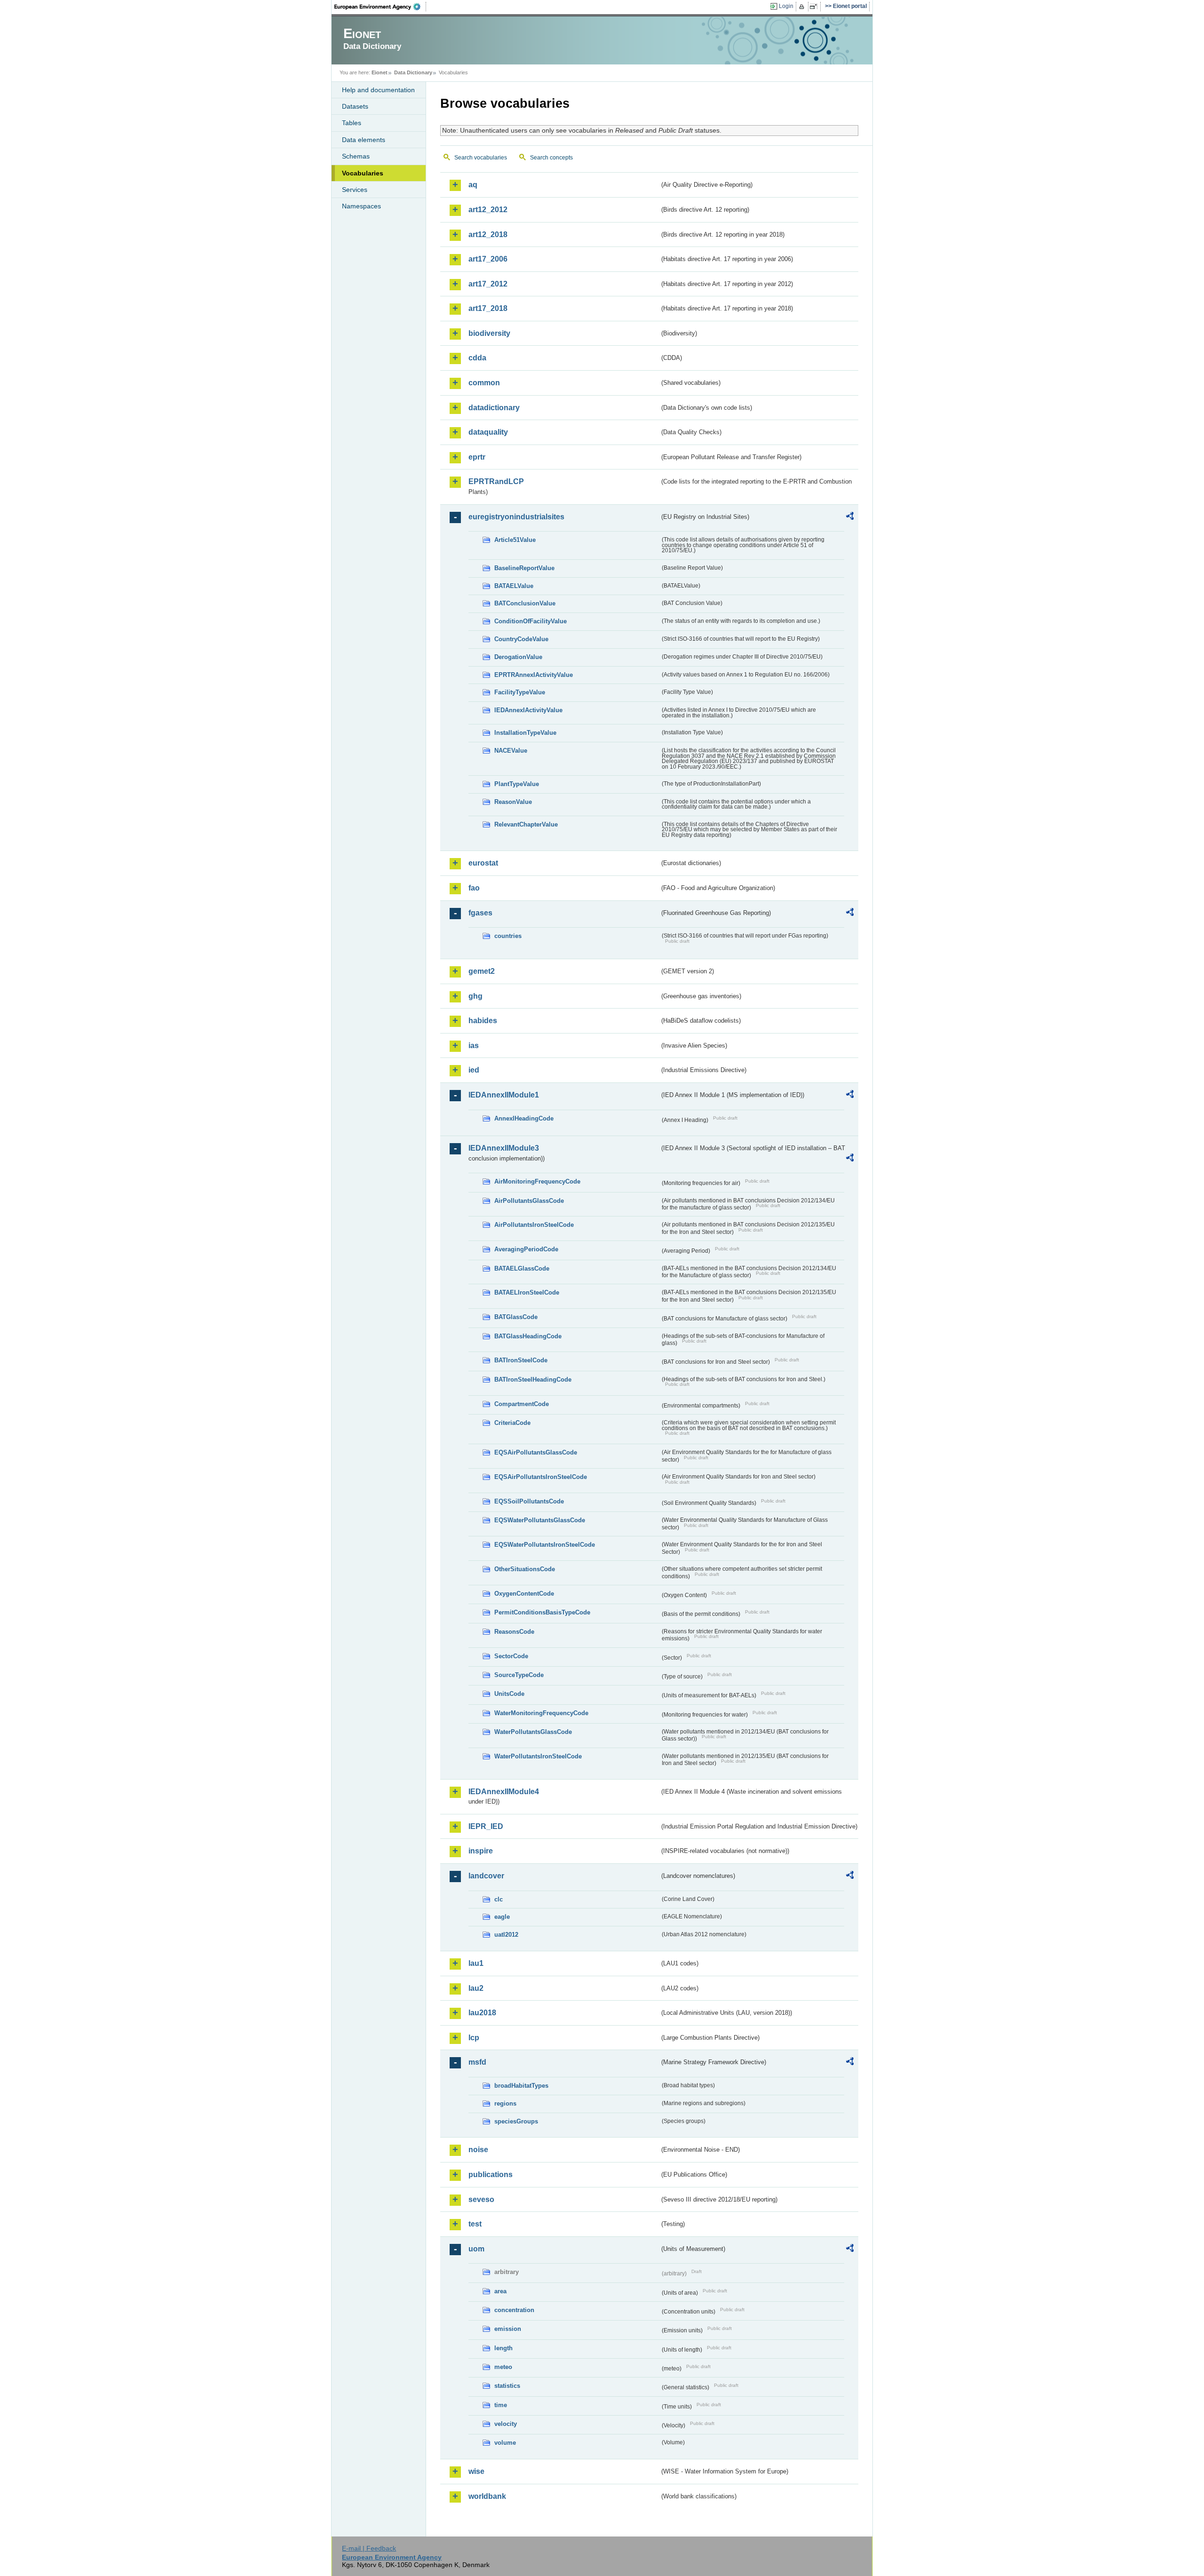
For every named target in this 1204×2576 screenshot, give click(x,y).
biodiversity (489, 333)
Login (786, 6)
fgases (480, 913)
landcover (486, 1876)
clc (499, 1899)
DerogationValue (518, 657)
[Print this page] (803, 7)
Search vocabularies (481, 158)
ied (474, 1070)
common (484, 383)
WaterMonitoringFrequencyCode (541, 1713)
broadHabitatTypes (521, 2086)
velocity (506, 2424)
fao (474, 888)
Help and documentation (378, 90)
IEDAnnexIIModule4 (504, 1792)
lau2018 (482, 2013)
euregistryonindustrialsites (516, 517)
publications (491, 2174)
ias (474, 1046)
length (503, 2348)
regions (505, 2103)
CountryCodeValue (521, 639)
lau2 (476, 1988)
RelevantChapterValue (526, 824)
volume (505, 2443)
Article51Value (515, 540)
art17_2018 (488, 308)
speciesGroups (516, 2121)
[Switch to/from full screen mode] (815, 7)
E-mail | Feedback (369, 2548)
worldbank (487, 2496)
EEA (380, 7)
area (500, 2291)
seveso (481, 2199)
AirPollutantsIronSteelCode (534, 1225)
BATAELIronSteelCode (527, 1292)
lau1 (476, 1963)
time (501, 2405)
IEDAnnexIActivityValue (528, 710)
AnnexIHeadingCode (524, 1118)
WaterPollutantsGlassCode (533, 1732)
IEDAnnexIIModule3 (504, 1148)
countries (508, 936)
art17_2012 (488, 284)
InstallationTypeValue (525, 733)
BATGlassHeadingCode (528, 1336)
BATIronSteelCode (521, 1360)
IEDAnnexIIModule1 (504, 1095)
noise (478, 2150)
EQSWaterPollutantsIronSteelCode (545, 1545)
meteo (503, 2367)
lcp (474, 2038)
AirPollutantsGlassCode (529, 1201)
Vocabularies (363, 173)
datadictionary (494, 408)
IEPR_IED (486, 1826)
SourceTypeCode (519, 1675)
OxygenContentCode (524, 1594)
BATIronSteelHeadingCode (533, 1379)
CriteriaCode (512, 1423)
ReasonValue (513, 802)
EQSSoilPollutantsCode (529, 1501)
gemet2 (482, 971)
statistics (507, 2386)
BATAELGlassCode (522, 1268)
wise (476, 2471)
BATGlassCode (516, 1317)
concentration (514, 2310)
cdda (477, 358)
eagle (502, 1917)
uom (476, 2249)
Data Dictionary (413, 72)
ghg (475, 996)
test (475, 2224)
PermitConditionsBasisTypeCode (542, 1612)
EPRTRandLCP (496, 481)
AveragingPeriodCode (526, 1249)
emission (508, 2329)
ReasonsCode (514, 1632)
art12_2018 (488, 235)
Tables (352, 123)
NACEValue (511, 751)
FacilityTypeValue (520, 692)
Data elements (364, 140)
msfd (477, 2062)
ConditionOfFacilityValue (531, 621)
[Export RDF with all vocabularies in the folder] (850, 517)
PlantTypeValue (517, 784)
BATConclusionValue (525, 603)
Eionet (380, 72)
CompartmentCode (522, 1404)
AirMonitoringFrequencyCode (537, 1181)
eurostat (483, 863)
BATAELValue (514, 586)
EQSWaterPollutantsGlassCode (540, 1520)
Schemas (356, 156)
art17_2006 (488, 259)
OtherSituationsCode (525, 1569)
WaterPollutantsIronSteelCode (538, 1756)
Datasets (355, 106)
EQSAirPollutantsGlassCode (536, 1452)
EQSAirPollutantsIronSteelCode (541, 1477)
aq (473, 185)
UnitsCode (509, 1694)
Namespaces (361, 206)
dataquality (488, 432)
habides (483, 1021)
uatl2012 (506, 1935)
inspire (481, 1851)
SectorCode (511, 1656)
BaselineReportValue (524, 568)
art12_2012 (488, 210)
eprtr (477, 457)
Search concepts (551, 158)
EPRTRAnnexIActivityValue (534, 675)
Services (355, 190)
